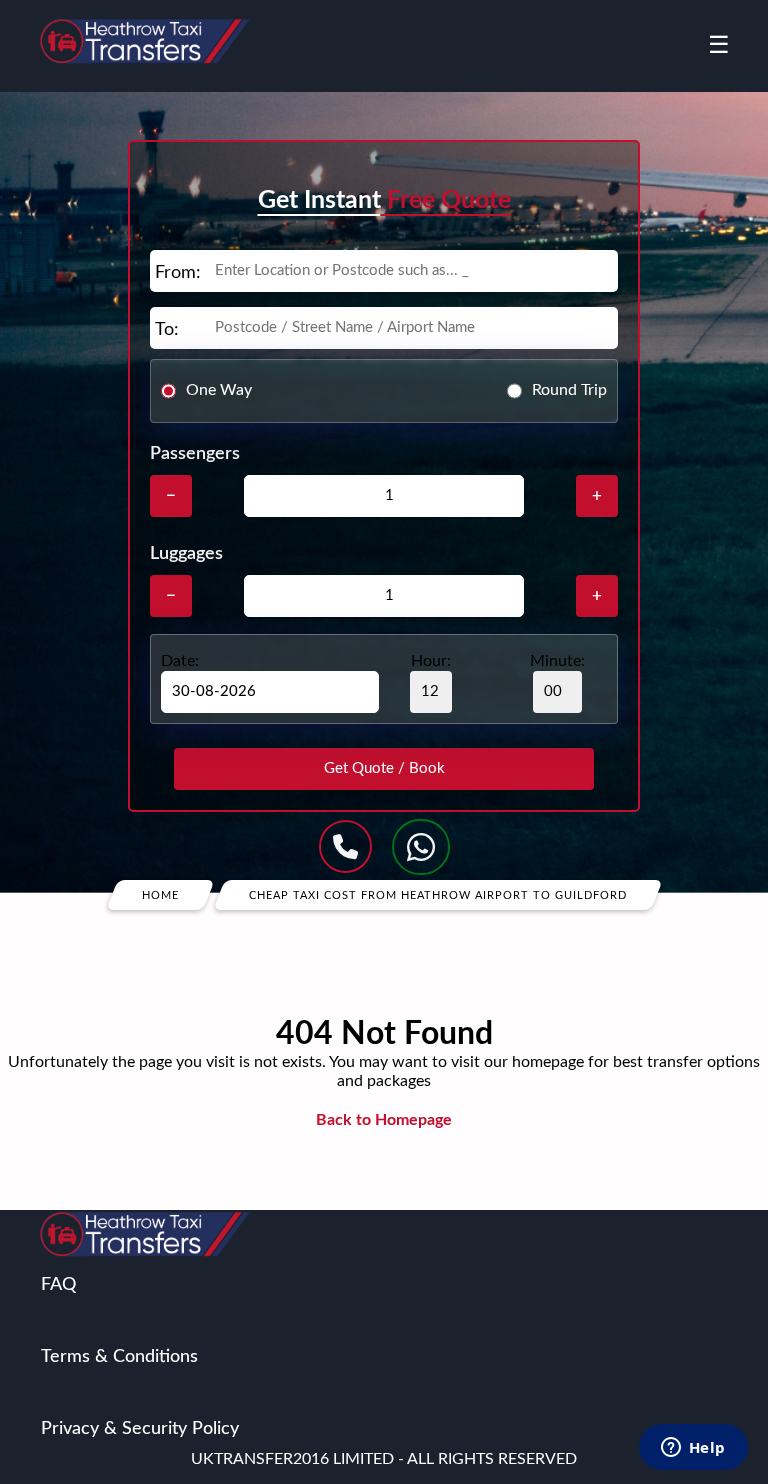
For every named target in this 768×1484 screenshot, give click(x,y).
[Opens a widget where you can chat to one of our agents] (693, 1449)
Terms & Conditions (119, 1357)
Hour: (431, 661)
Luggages (186, 554)
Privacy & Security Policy (140, 1429)
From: (178, 273)
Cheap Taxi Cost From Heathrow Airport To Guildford (438, 894)
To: (167, 330)
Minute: (557, 661)
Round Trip (569, 390)
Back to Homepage (384, 1120)
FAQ (58, 1285)
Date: (180, 661)
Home (160, 894)
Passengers (195, 454)
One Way (219, 390)
